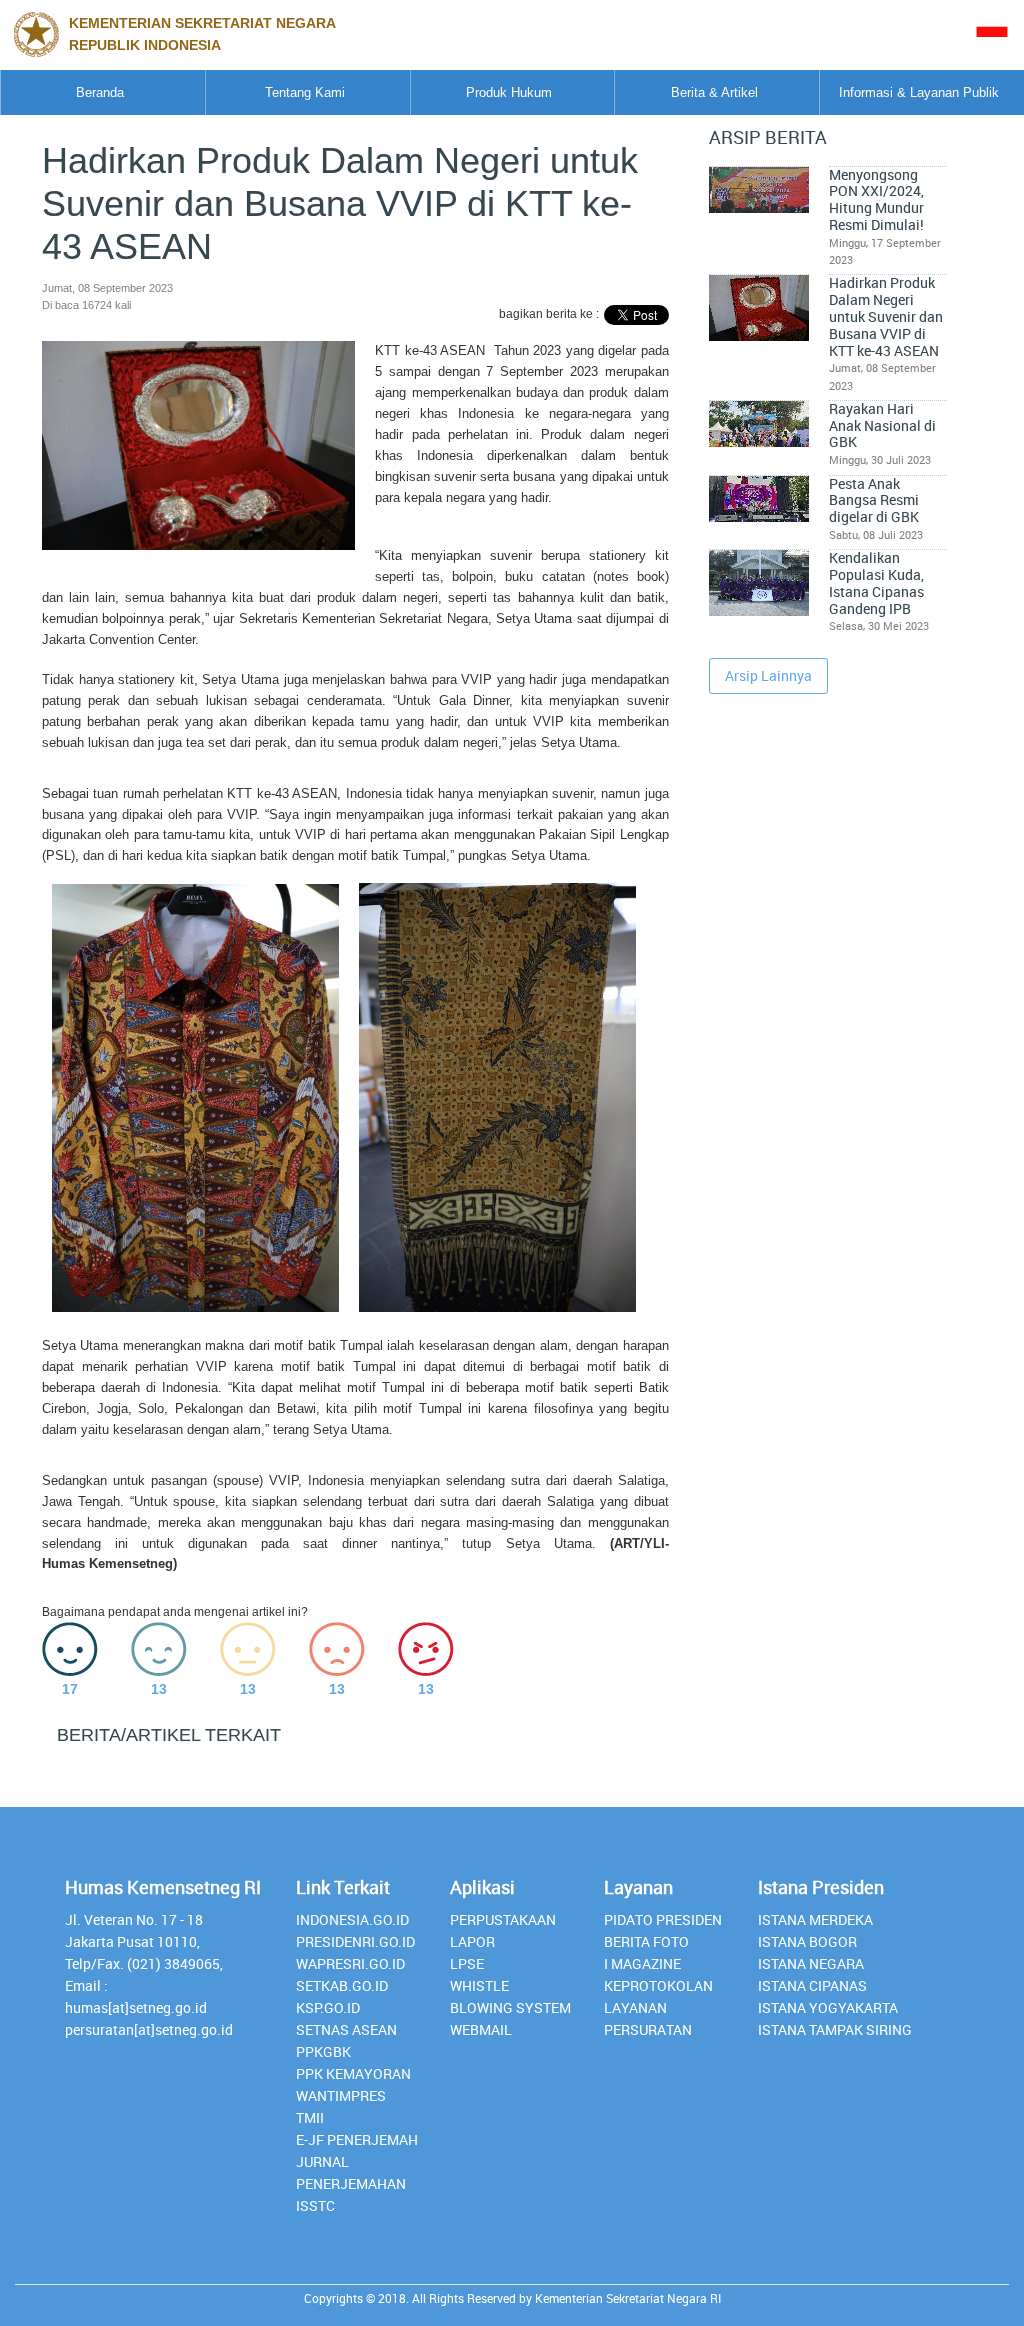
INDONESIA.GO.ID (352, 1919)
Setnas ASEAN (346, 2029)
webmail (481, 2029)
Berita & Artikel (714, 92)
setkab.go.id (342, 1985)
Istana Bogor (807, 1941)
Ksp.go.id (328, 2007)
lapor (472, 1941)
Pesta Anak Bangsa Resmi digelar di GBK (874, 500)
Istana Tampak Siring (835, 2029)
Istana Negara (811, 1963)
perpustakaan (503, 1919)
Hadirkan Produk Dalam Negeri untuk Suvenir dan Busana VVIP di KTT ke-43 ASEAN (886, 316)
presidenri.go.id (355, 1941)
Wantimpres (341, 2095)
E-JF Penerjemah (357, 2139)
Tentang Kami (305, 92)
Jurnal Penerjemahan (351, 2172)
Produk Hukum (509, 92)
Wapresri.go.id (350, 1963)
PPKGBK (323, 2051)
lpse (467, 1963)
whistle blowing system (510, 1996)
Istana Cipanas (812, 1985)
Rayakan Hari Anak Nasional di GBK (882, 425)
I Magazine (642, 1963)
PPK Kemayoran (353, 2073)
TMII (310, 2117)
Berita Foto (646, 1941)
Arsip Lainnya (768, 675)
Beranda (100, 92)
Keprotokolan (658, 1985)
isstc (315, 2205)
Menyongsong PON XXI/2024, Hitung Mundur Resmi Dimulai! (876, 200)
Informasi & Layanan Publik (919, 92)
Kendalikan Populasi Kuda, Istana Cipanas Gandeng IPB (876, 583)
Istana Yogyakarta (828, 2007)
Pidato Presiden (663, 1919)
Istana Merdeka (815, 1919)
